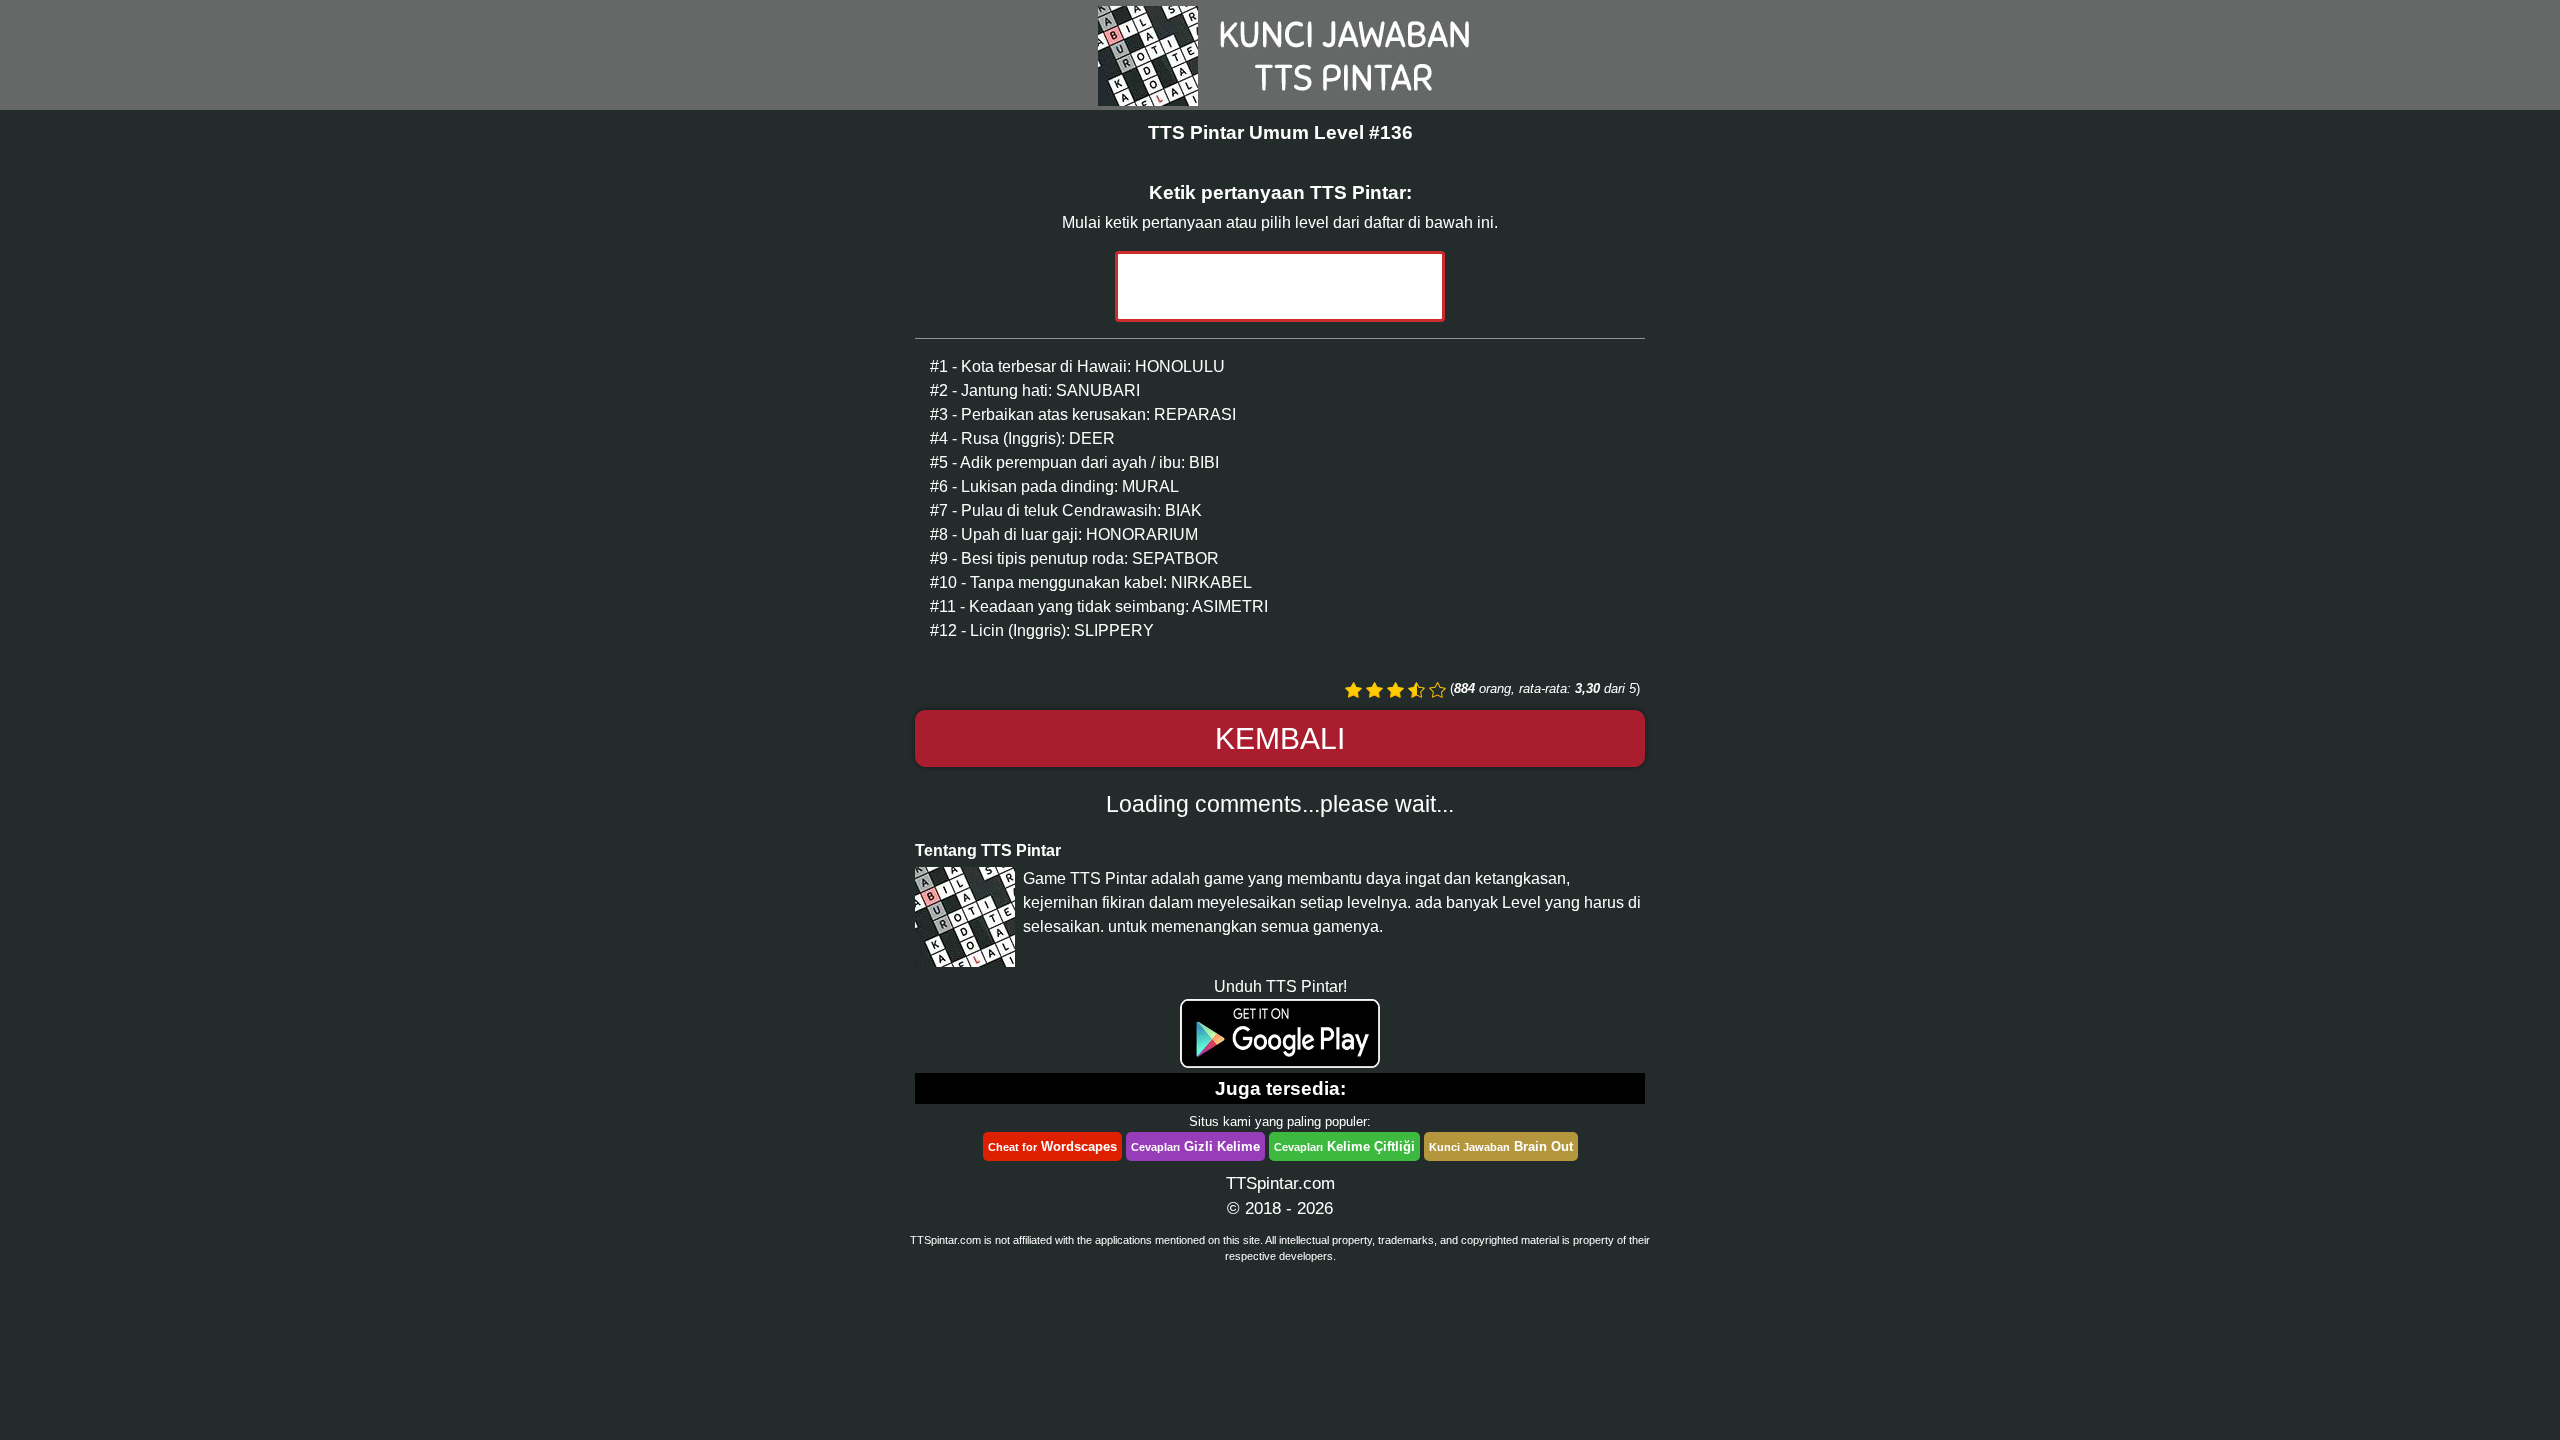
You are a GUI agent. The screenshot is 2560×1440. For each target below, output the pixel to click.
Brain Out (1501, 1146)
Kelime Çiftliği (1344, 1146)
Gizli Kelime (1195, 1146)
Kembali (1280, 738)
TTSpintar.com (1280, 1183)
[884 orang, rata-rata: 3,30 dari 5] (1353, 690)
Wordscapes (1052, 1146)
